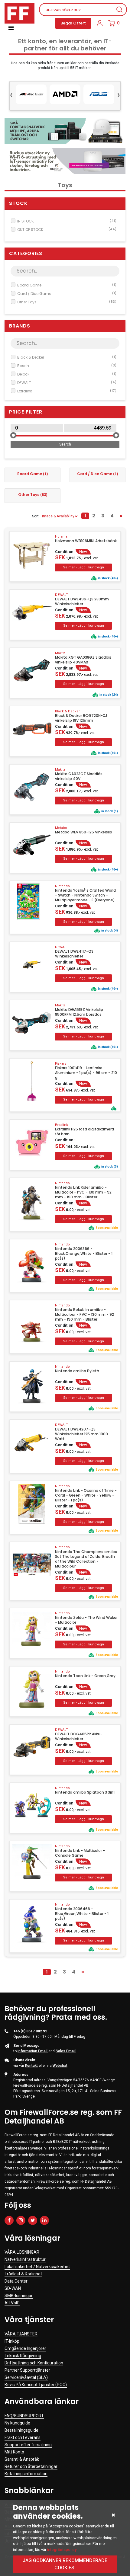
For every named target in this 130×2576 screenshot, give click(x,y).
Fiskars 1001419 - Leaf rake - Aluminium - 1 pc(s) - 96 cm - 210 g (86, 1073)
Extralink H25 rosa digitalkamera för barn (84, 1132)
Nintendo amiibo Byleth (77, 1371)
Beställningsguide (21, 2430)
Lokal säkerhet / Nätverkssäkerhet (37, 2267)
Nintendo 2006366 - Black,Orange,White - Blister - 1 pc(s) (84, 1254)
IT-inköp (12, 2341)
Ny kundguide (17, 2423)
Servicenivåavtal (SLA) (26, 2377)
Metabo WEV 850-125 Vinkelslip (84, 832)
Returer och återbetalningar (31, 2466)
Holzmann (63, 537)
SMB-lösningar (19, 2296)
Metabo (61, 828)
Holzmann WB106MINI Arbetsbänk (86, 541)
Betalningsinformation (26, 2474)
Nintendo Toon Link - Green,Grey (85, 1676)
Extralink (67, 391)
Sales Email (66, 2051)
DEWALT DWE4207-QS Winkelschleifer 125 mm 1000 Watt (81, 1434)
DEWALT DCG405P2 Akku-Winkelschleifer (79, 1737)
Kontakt (31, 2066)
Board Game (67, 285)
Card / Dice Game (67, 294)
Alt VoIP (12, 2303)
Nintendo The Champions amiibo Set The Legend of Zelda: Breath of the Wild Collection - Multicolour (86, 1559)
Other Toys (67, 302)
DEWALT (67, 383)
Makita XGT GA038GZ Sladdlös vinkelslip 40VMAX (83, 660)
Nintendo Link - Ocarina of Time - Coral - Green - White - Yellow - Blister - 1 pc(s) (86, 1495)
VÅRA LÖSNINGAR (22, 2252)
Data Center (16, 2281)
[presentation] (11, 94)
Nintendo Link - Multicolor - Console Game (80, 1853)
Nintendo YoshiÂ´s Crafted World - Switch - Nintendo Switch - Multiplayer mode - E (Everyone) (85, 895)
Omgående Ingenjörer (25, 2348)
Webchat (60, 2066)
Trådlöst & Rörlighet (23, 2274)
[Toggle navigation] (11, 28)
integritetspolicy (62, 2550)
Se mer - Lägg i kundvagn (83, 567)
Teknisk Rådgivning (23, 2356)
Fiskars (61, 1064)
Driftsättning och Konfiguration (34, 2363)
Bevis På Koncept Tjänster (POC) (36, 2385)
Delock (67, 374)
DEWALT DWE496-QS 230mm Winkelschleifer (82, 602)
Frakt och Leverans (23, 2437)
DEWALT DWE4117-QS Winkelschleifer (74, 954)
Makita (60, 653)
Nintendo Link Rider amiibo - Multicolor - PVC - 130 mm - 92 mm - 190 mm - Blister (83, 1192)
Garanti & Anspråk (22, 2459)
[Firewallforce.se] (19, 13)
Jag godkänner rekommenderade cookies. (65, 2564)
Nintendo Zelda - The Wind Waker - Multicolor (86, 1620)
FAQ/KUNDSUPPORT (24, 2416)
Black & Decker (67, 357)
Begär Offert (73, 23)
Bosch (67, 366)
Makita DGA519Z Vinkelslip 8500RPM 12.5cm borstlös (79, 1012)
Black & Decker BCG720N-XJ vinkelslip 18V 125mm (81, 718)
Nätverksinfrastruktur (25, 2259)
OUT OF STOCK (67, 230)
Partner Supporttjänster (27, 2370)
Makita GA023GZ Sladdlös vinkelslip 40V (79, 776)
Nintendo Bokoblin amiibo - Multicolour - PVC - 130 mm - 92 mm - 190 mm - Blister (84, 1315)
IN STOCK (67, 221)
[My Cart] (112, 23)
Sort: (36, 516)
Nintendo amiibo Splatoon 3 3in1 (85, 1792)
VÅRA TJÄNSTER (21, 2334)
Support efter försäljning (28, 2445)
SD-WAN (13, 2288)
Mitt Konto (14, 2452)
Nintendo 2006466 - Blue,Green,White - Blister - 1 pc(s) (82, 1914)
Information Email (33, 2051)
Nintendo (62, 886)
